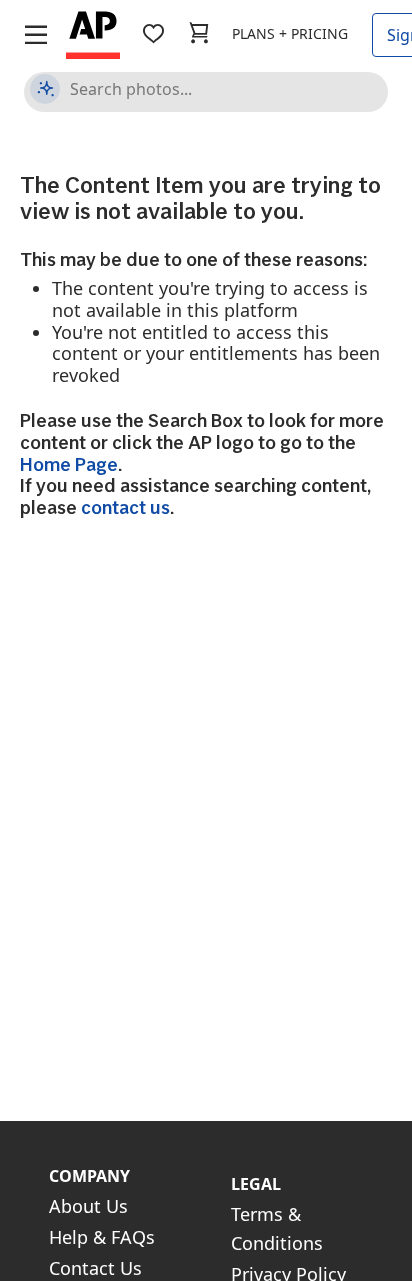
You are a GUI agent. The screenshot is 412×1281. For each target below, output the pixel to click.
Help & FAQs (102, 1237)
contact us (125, 507)
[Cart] (199, 33)
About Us (88, 1206)
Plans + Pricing (290, 33)
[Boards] (153, 33)
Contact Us (95, 1268)
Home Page (69, 464)
